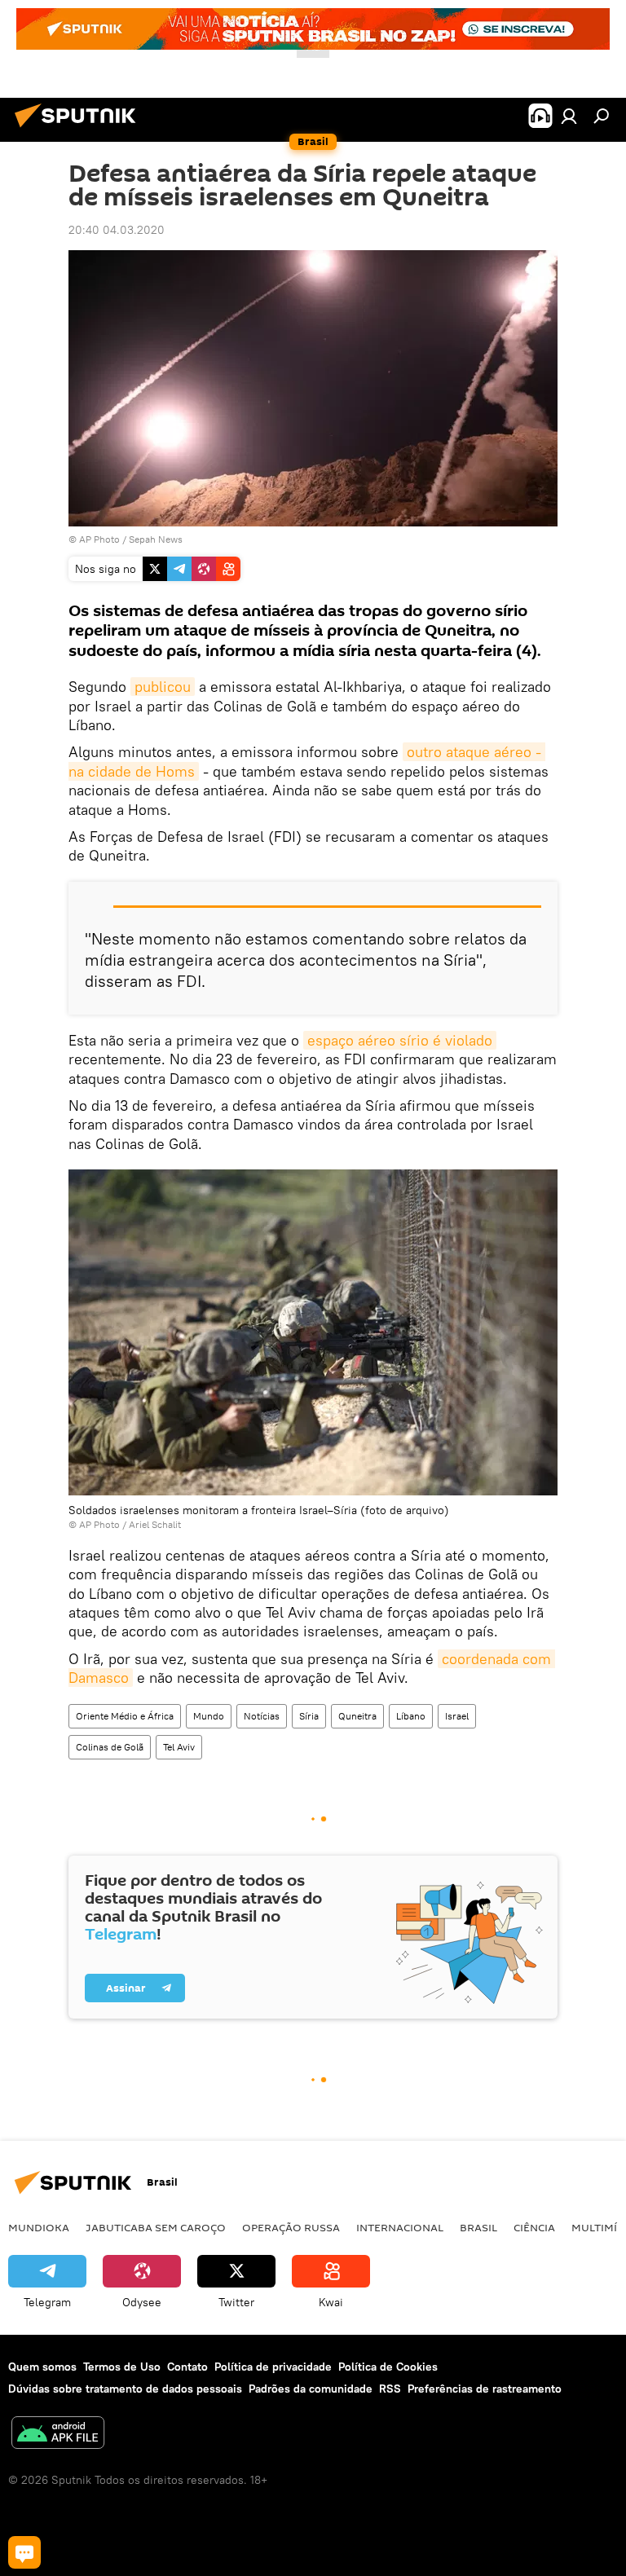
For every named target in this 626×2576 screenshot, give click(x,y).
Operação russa (291, 2227)
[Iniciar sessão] (569, 116)
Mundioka (39, 2227)
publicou (163, 687)
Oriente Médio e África (125, 1716)
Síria (309, 1716)
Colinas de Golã (110, 1747)
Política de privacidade (273, 2367)
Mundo (209, 1716)
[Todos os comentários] (24, 2552)
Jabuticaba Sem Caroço (156, 2227)
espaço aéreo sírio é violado (400, 1040)
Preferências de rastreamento (485, 2389)
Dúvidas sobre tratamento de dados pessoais (125, 2389)
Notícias (262, 1716)
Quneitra (357, 1716)
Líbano (411, 1716)
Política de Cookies (388, 2367)
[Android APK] (58, 2435)
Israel (457, 1716)
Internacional (400, 2227)
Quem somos (42, 2367)
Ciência (534, 2227)
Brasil (478, 2227)
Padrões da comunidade (311, 2389)
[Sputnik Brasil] (80, 130)
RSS (390, 2389)
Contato (187, 2367)
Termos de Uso (122, 2367)
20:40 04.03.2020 (117, 230)
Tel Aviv (179, 1747)
